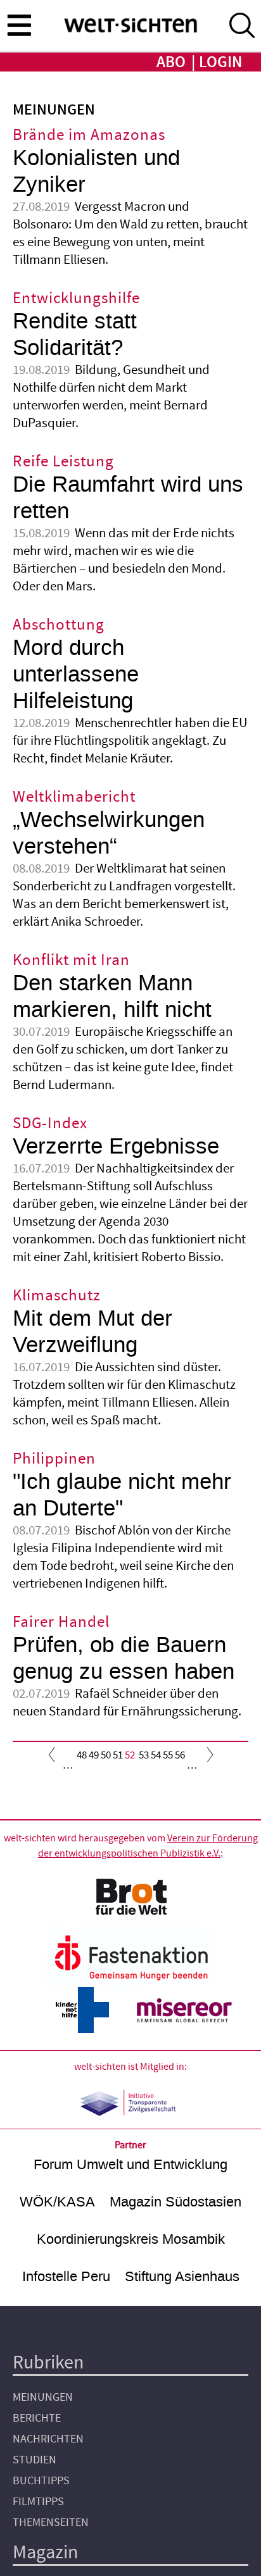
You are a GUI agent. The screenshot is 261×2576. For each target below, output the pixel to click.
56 (180, 1755)
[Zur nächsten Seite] (207, 1758)
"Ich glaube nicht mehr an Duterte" (122, 1495)
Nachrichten (48, 2439)
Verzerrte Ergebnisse (116, 1146)
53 (144, 1755)
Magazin (45, 2552)
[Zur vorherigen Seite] (54, 1758)
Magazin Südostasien (175, 2202)
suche (242, 25)
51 (118, 1755)
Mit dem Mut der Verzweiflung (92, 1332)
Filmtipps (38, 2502)
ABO (171, 62)
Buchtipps (41, 2481)
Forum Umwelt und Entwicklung (130, 2164)
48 (82, 1755)
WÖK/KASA (57, 2202)
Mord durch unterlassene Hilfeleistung (76, 674)
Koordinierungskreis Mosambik (131, 2239)
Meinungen (43, 2397)
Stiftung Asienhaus (182, 2276)
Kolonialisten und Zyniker (96, 171)
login (220, 62)
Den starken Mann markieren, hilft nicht (112, 996)
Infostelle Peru (66, 2276)
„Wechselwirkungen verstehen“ (109, 833)
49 (94, 1755)
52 (130, 1758)
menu (19, 25)
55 (168, 1755)
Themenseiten (51, 2523)
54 (156, 1755)
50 (106, 1755)
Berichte (37, 2418)
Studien (35, 2460)
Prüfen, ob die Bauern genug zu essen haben (124, 1658)
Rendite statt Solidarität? (75, 334)
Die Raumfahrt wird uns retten (128, 498)
